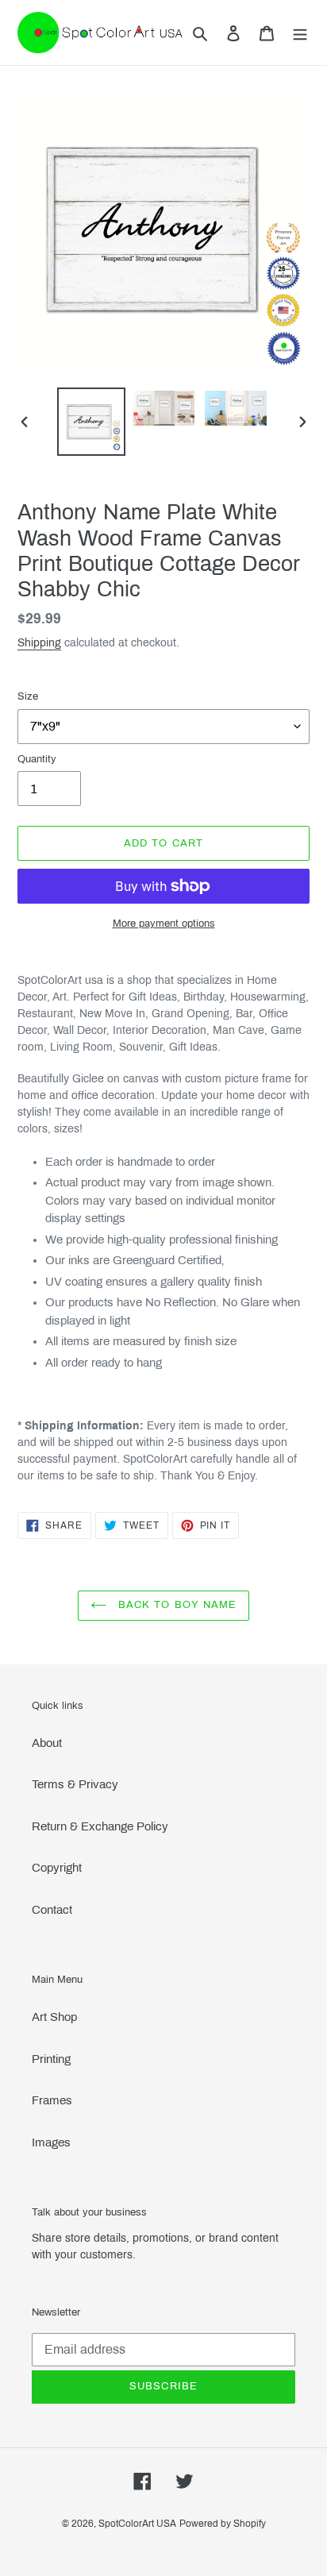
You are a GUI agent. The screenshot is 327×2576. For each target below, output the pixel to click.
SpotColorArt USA (137, 2524)
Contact (52, 1910)
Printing (51, 2059)
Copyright (57, 1868)
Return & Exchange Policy (100, 1826)
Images (51, 2142)
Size (28, 696)
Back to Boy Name (175, 1605)
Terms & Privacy (75, 1784)
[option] (92, 422)
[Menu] (300, 33)
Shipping (39, 643)
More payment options (164, 924)
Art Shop (54, 2017)
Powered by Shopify (223, 2524)
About (47, 1743)
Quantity (37, 759)
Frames (52, 2100)
